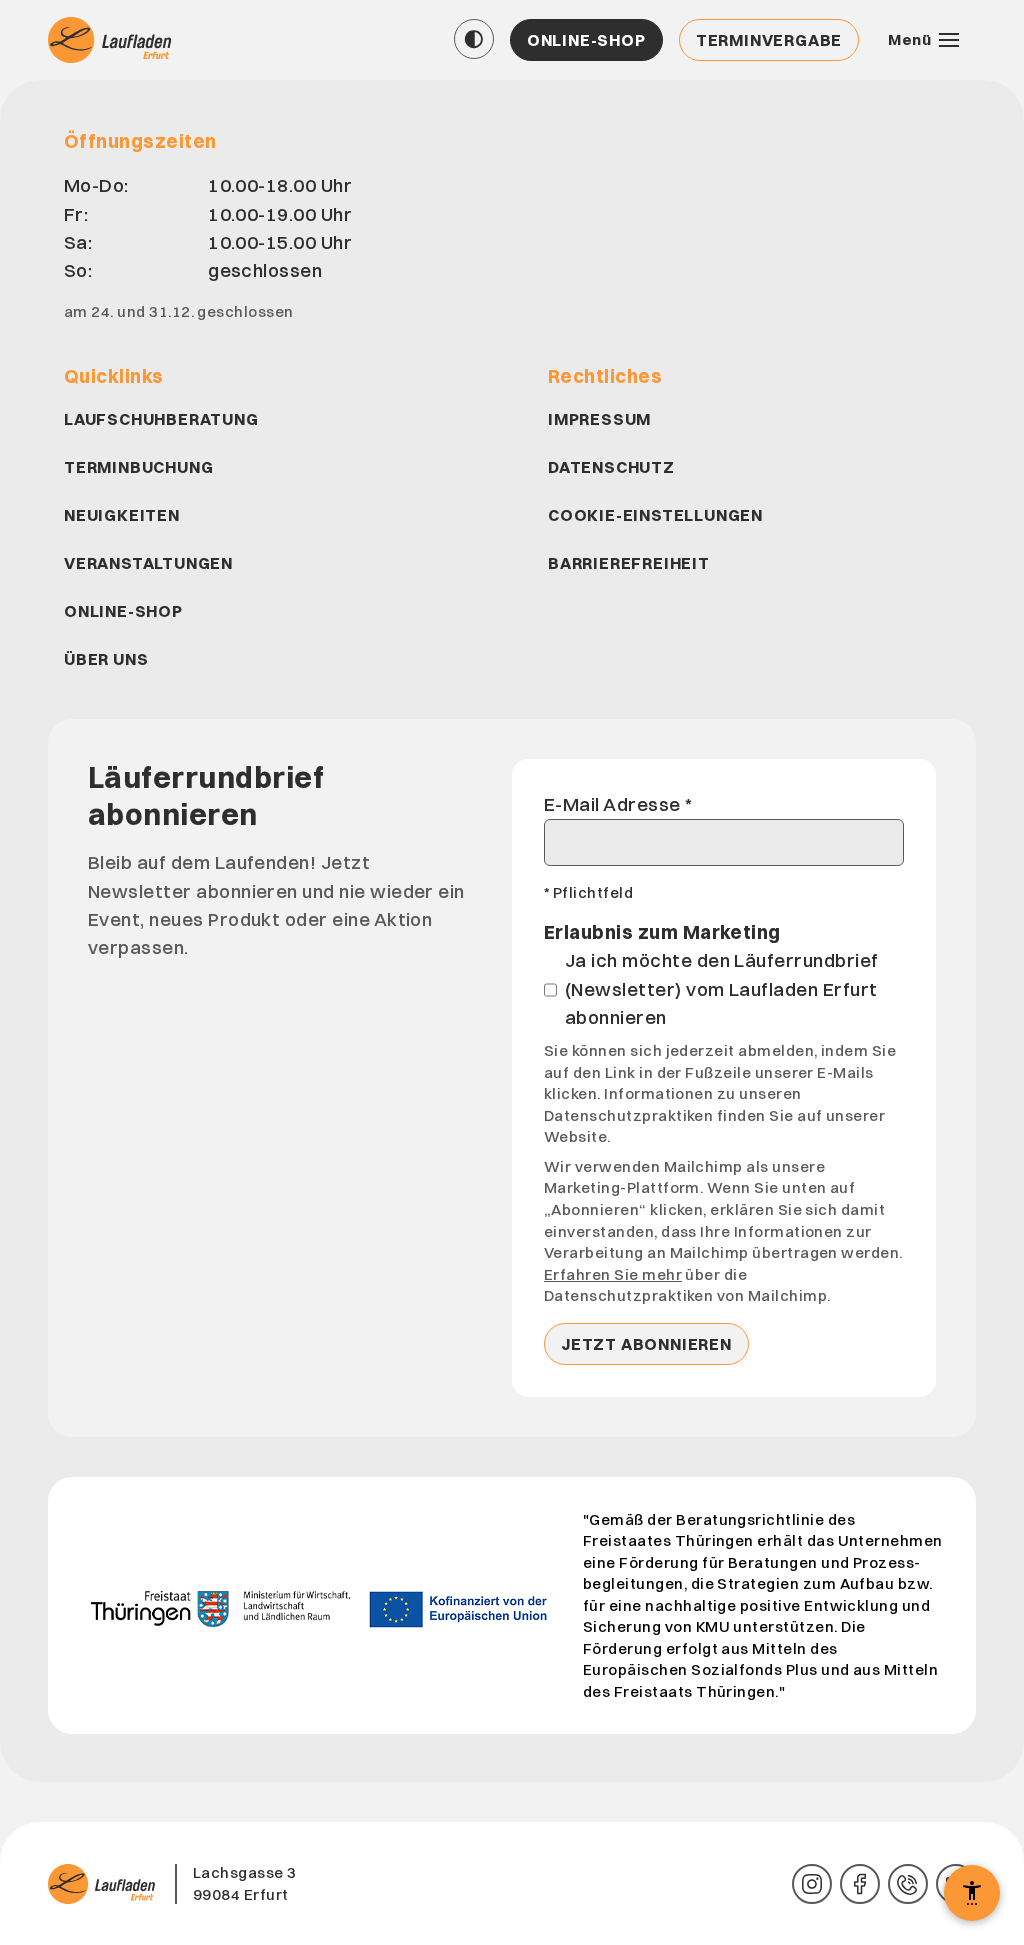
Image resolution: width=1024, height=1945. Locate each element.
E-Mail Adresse (618, 804)
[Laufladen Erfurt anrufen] (908, 1884)
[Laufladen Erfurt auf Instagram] (812, 1884)
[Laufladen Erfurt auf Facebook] (860, 1884)
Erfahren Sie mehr (613, 1274)
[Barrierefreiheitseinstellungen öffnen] (972, 1893)
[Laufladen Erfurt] (112, 40)
